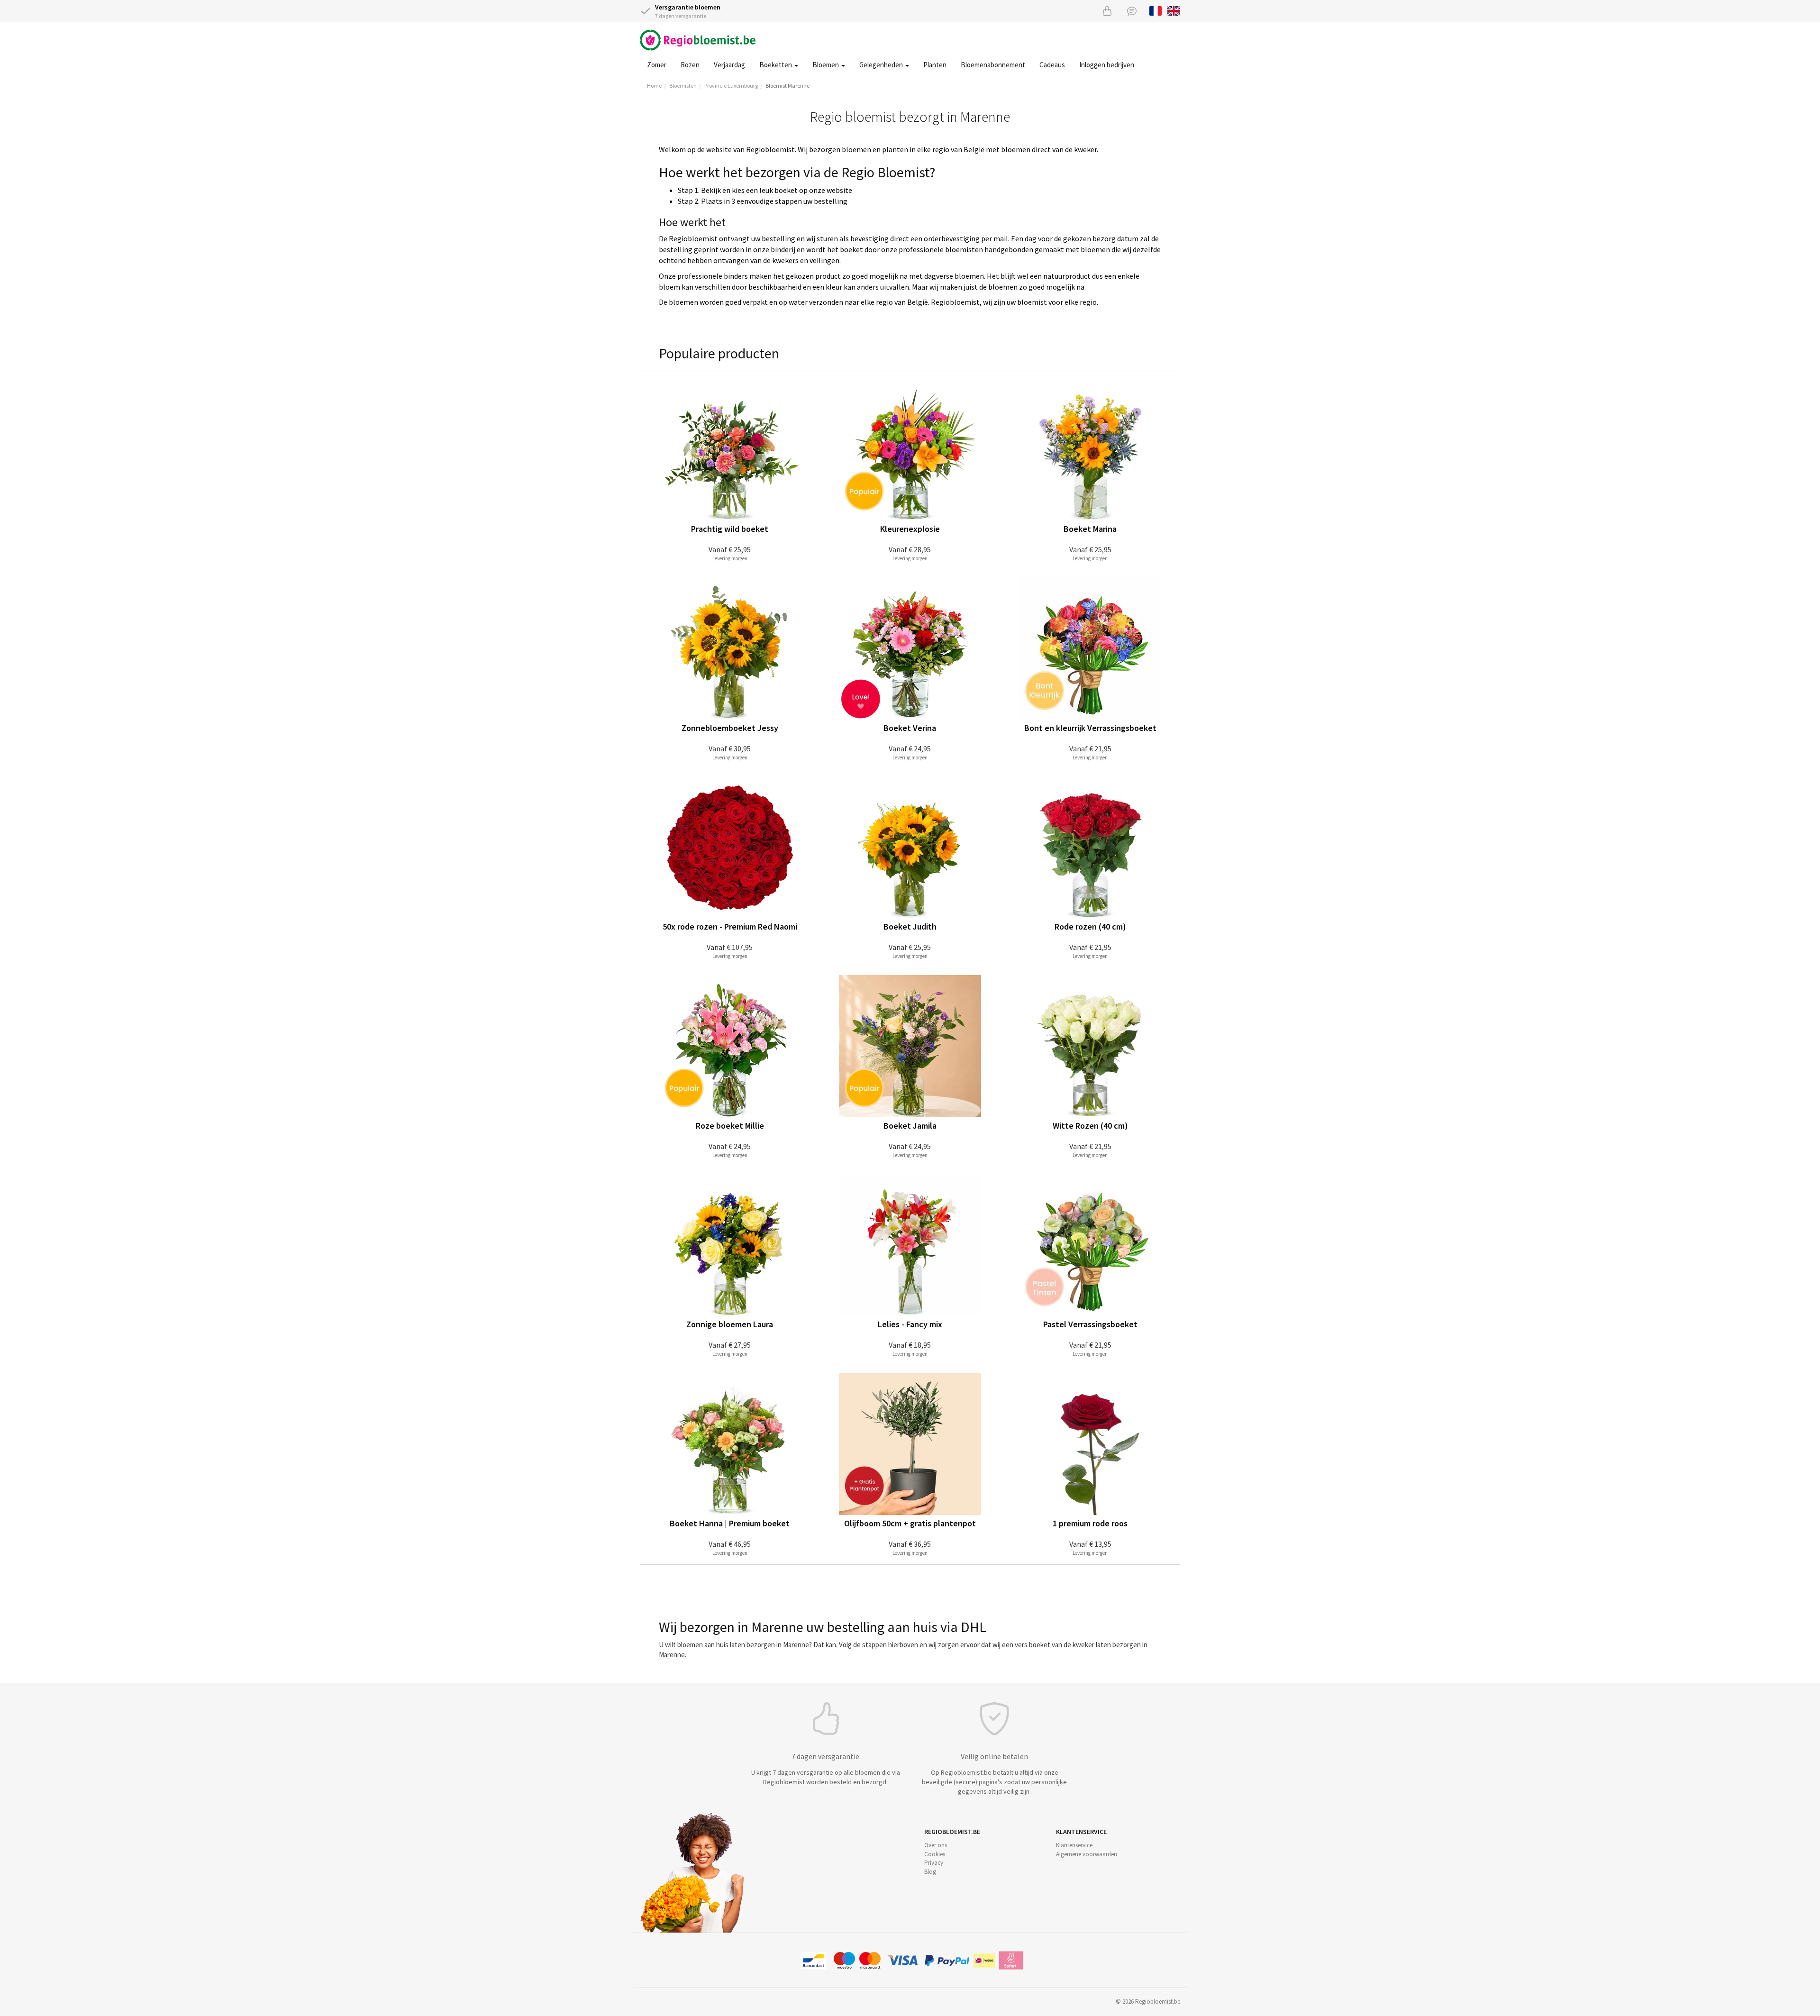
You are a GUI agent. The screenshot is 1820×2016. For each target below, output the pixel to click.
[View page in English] (1174, 10)
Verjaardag (729, 65)
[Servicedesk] (1132, 11)
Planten (935, 65)
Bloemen (826, 65)
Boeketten (776, 65)
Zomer (657, 65)
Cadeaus (1052, 65)
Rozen (690, 65)
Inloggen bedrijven (1107, 65)
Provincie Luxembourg (731, 86)
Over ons (936, 1845)
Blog (930, 1872)
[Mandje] (1107, 11)
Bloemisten (683, 86)
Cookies (935, 1854)
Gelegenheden (882, 65)
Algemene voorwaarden (1087, 1854)
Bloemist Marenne (787, 86)
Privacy (934, 1863)
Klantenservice (1074, 1845)
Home (654, 86)
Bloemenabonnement (993, 65)
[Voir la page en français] (1156, 10)
